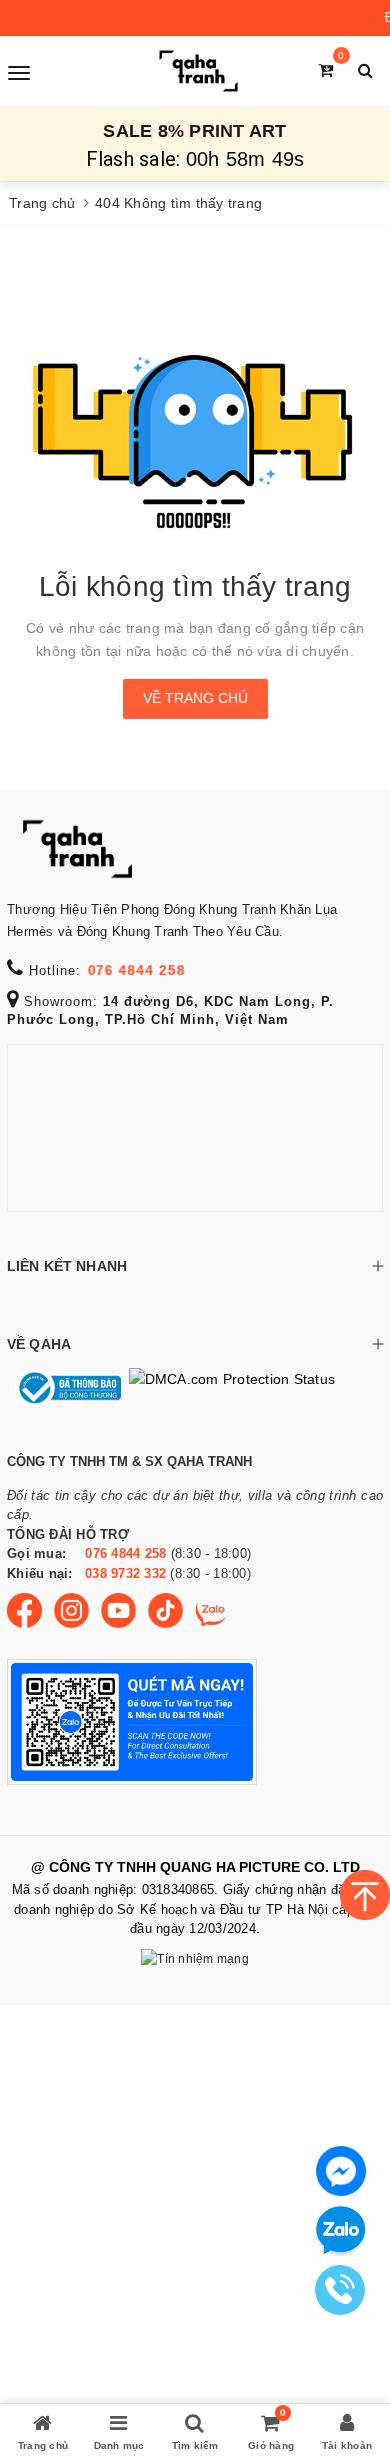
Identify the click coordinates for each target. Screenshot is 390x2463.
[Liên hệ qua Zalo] (341, 2231)
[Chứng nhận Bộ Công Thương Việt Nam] (64, 1388)
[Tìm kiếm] (365, 70)
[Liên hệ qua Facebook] (341, 2169)
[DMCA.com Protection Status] (228, 1388)
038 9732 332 (125, 1573)
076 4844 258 (136, 970)
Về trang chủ (195, 698)
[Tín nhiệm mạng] (195, 1959)
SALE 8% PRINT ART (194, 131)
